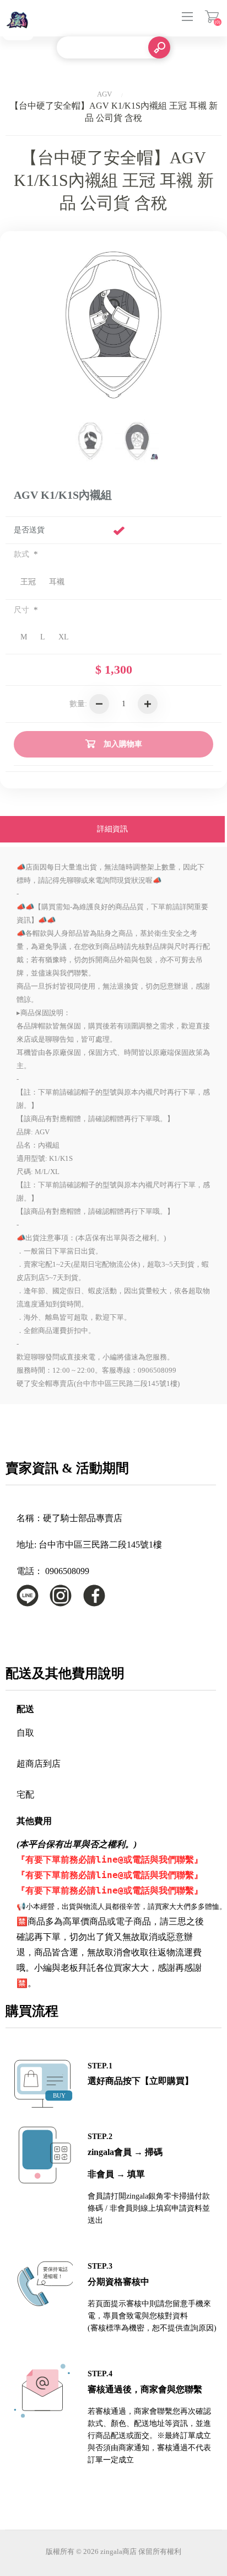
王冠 (28, 582)
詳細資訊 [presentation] (112, 829)
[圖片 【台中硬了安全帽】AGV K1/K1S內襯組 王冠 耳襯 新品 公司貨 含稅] (90, 441)
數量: (78, 704)
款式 (23, 554)
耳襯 (57, 582)
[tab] (112, 830)
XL (64, 637)
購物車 (212, 17)
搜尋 (159, 47)
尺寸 (23, 610)
